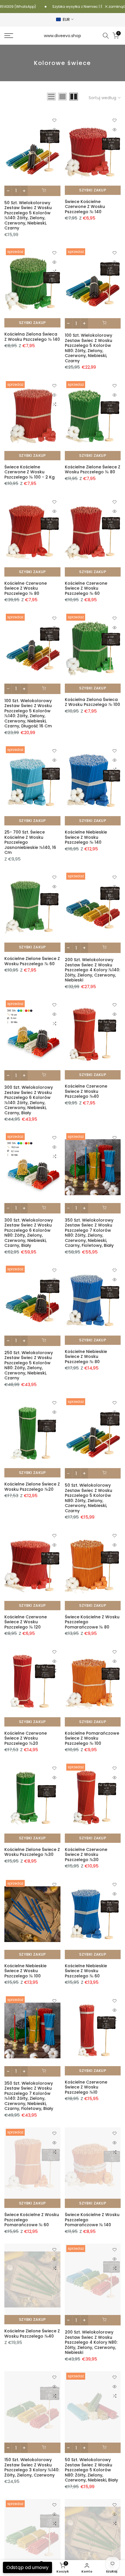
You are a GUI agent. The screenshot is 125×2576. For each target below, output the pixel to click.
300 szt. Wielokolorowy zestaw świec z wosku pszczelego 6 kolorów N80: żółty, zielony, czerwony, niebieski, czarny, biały (29, 1233)
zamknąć (116, 7)
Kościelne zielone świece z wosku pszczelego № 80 (93, 470)
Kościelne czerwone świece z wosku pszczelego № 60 (86, 588)
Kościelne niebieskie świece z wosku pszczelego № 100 (25, 1971)
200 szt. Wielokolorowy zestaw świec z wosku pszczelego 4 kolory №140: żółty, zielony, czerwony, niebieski (92, 970)
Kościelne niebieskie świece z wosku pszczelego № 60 (86, 1971)
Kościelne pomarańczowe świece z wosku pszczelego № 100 (92, 1738)
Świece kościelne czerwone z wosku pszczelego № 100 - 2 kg (30, 472)
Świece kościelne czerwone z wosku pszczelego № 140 (85, 207)
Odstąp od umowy (27, 2567)
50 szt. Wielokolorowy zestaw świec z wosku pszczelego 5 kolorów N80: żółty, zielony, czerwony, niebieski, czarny (89, 1498)
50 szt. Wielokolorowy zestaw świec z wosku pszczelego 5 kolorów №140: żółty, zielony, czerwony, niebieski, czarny (28, 215)
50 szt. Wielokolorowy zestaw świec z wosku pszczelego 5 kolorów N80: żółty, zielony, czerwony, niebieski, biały (91, 2470)
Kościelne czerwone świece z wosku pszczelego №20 (26, 1738)
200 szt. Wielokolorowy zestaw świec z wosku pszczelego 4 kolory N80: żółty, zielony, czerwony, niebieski (91, 2342)
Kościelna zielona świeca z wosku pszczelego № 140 (32, 337)
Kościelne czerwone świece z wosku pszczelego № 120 (26, 1622)
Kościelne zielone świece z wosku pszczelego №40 (32, 2334)
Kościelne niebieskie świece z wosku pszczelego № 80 (86, 1357)
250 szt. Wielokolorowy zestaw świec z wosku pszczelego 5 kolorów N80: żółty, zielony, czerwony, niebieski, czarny (29, 1365)
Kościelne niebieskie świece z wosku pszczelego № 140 (86, 837)
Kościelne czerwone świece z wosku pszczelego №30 (86, 1855)
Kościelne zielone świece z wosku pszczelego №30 (32, 1852)
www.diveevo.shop (63, 36)
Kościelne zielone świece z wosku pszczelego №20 (32, 1487)
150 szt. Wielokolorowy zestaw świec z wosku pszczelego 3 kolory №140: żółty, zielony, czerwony (32, 2467)
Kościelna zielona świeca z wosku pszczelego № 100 (92, 702)
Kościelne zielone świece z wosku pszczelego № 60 (32, 961)
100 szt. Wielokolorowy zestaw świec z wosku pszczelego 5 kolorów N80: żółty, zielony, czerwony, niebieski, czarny (89, 348)
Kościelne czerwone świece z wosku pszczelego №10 (86, 2087)
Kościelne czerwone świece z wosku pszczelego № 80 (26, 588)
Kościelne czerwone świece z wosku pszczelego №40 (86, 1091)
